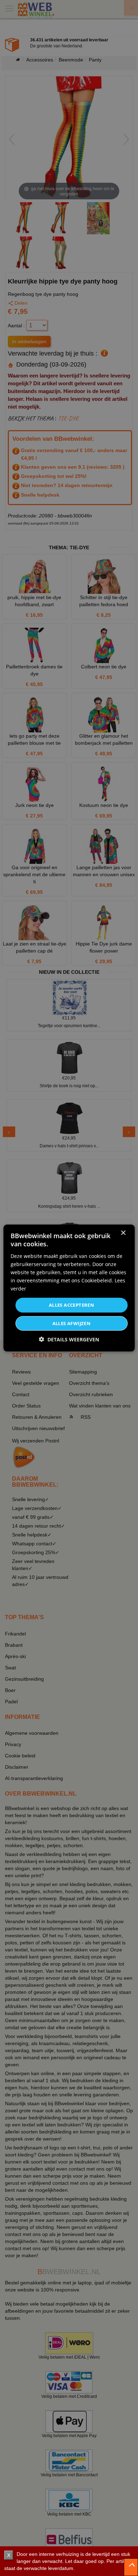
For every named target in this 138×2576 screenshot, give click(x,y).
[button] (69, 1339)
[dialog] (69, 1288)
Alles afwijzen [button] (72, 1323)
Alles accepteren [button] (71, 1305)
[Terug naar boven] (131, 2567)
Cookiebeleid (97, 1280)
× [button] (123, 1233)
